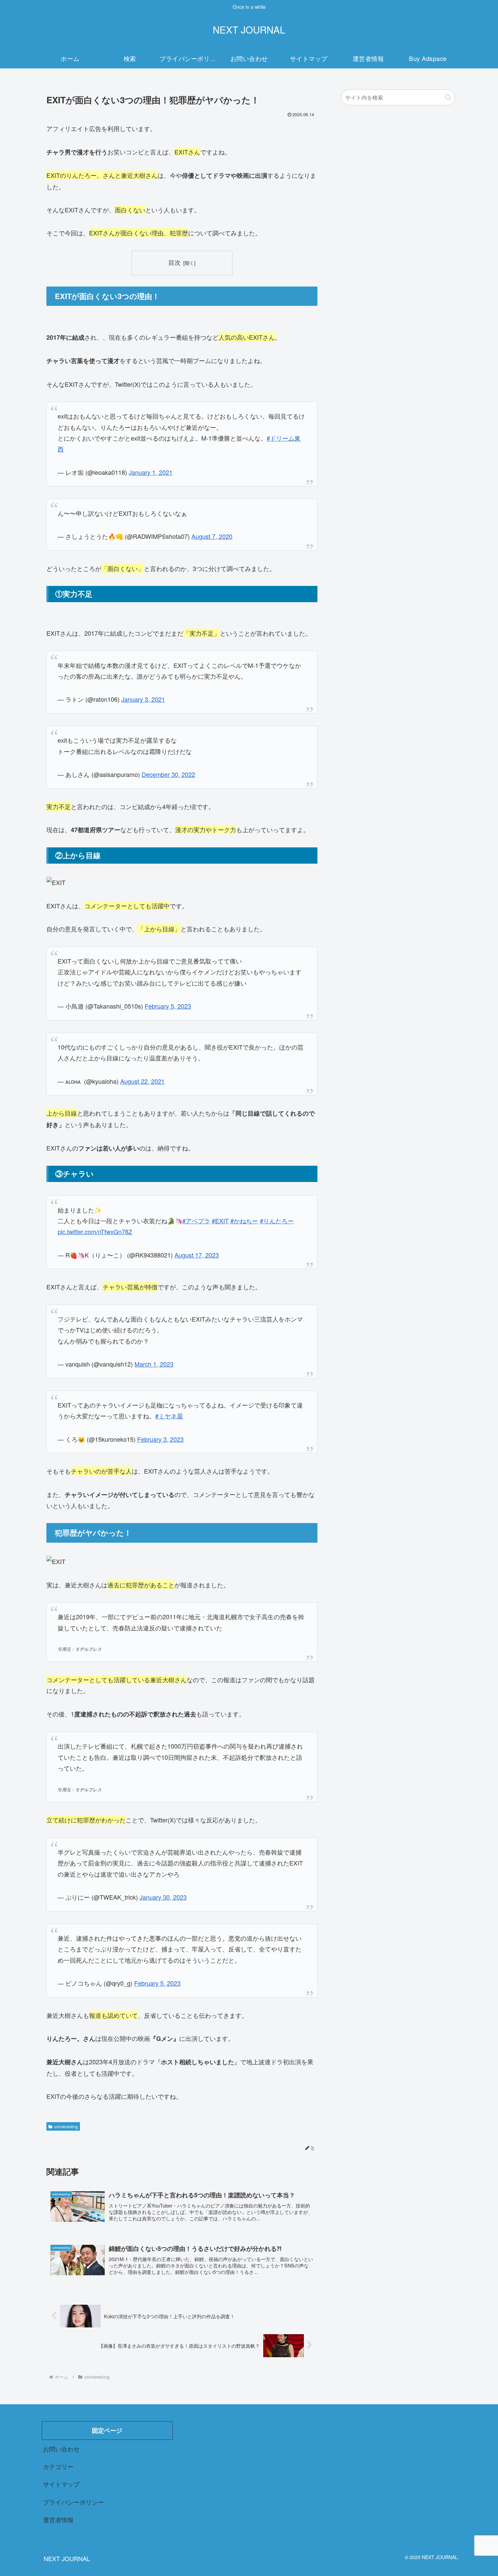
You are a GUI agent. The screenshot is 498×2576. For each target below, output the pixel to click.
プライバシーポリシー (74, 2502)
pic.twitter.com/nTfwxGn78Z (95, 1231)
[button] (448, 97)
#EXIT (220, 1221)
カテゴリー (58, 2466)
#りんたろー (277, 1221)
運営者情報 (58, 2519)
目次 (174, 262)
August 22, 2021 (142, 1081)
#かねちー (244, 1221)
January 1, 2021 (151, 472)
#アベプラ (196, 1221)
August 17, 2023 (197, 1255)
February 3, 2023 (160, 1439)
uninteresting (66, 2126)
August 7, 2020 (212, 536)
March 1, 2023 (154, 1364)
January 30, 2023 (163, 1897)
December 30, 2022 (168, 774)
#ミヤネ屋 (169, 1416)
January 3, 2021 (143, 699)
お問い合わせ (61, 2449)
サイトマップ (61, 2484)
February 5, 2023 (168, 1006)
